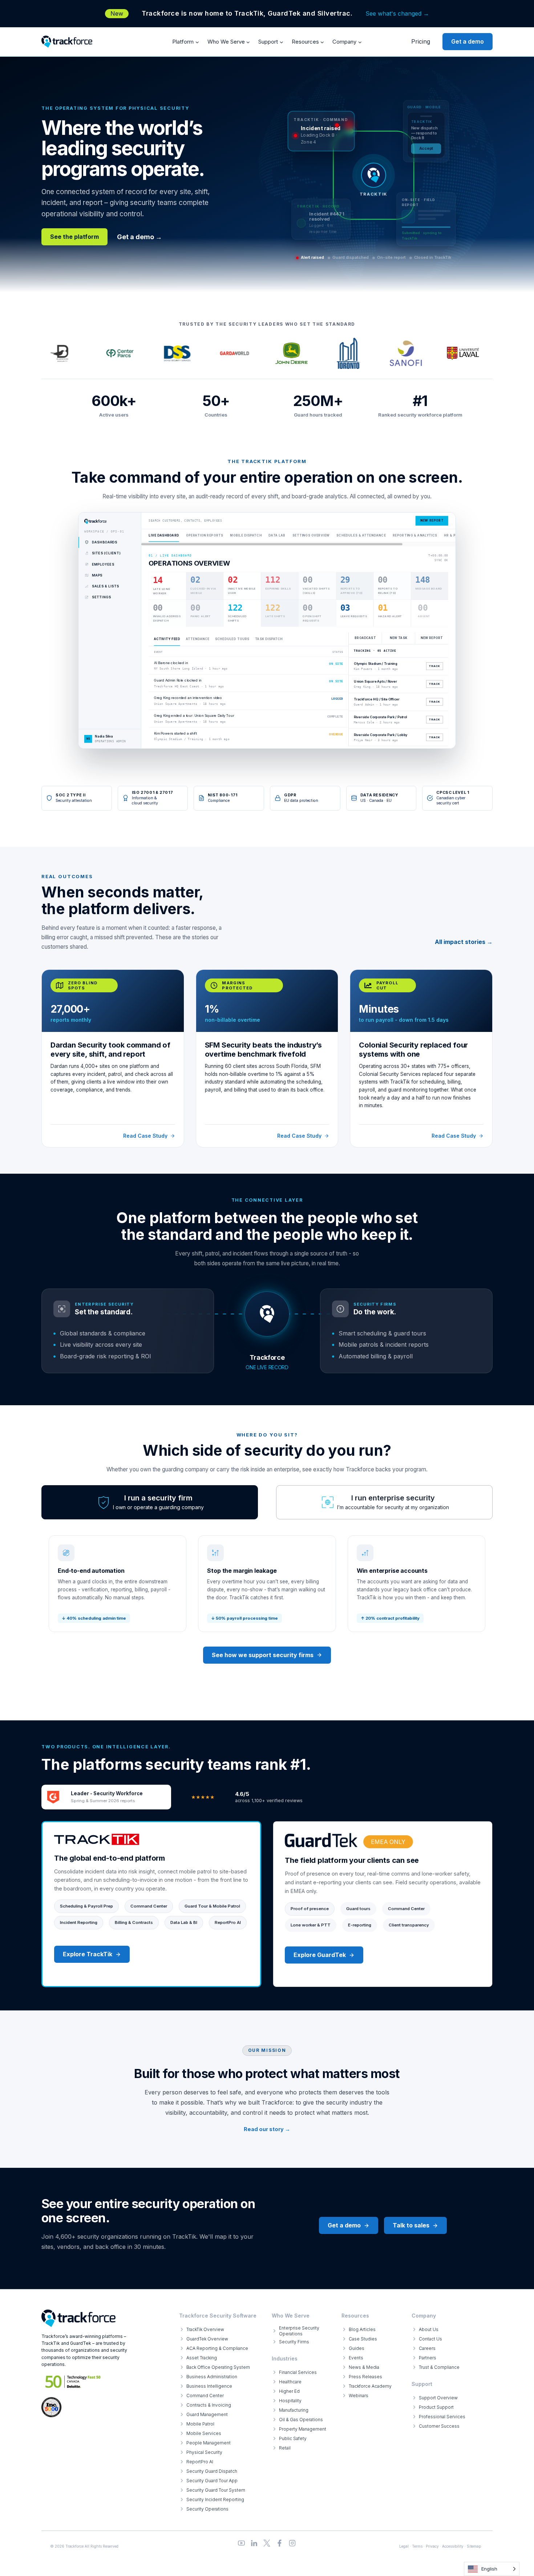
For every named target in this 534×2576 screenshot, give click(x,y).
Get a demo (468, 41)
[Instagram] (292, 2543)
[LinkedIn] (254, 2543)
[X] (267, 2543)
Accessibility (453, 2546)
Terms (417, 2546)
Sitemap (474, 2546)
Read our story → (267, 2129)
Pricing (421, 41)
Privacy (432, 2546)
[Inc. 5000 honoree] (73, 2382)
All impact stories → (464, 942)
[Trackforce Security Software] (78, 2318)
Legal (404, 2546)
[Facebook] (280, 2543)
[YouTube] (241, 2543)
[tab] (150, 1502)
